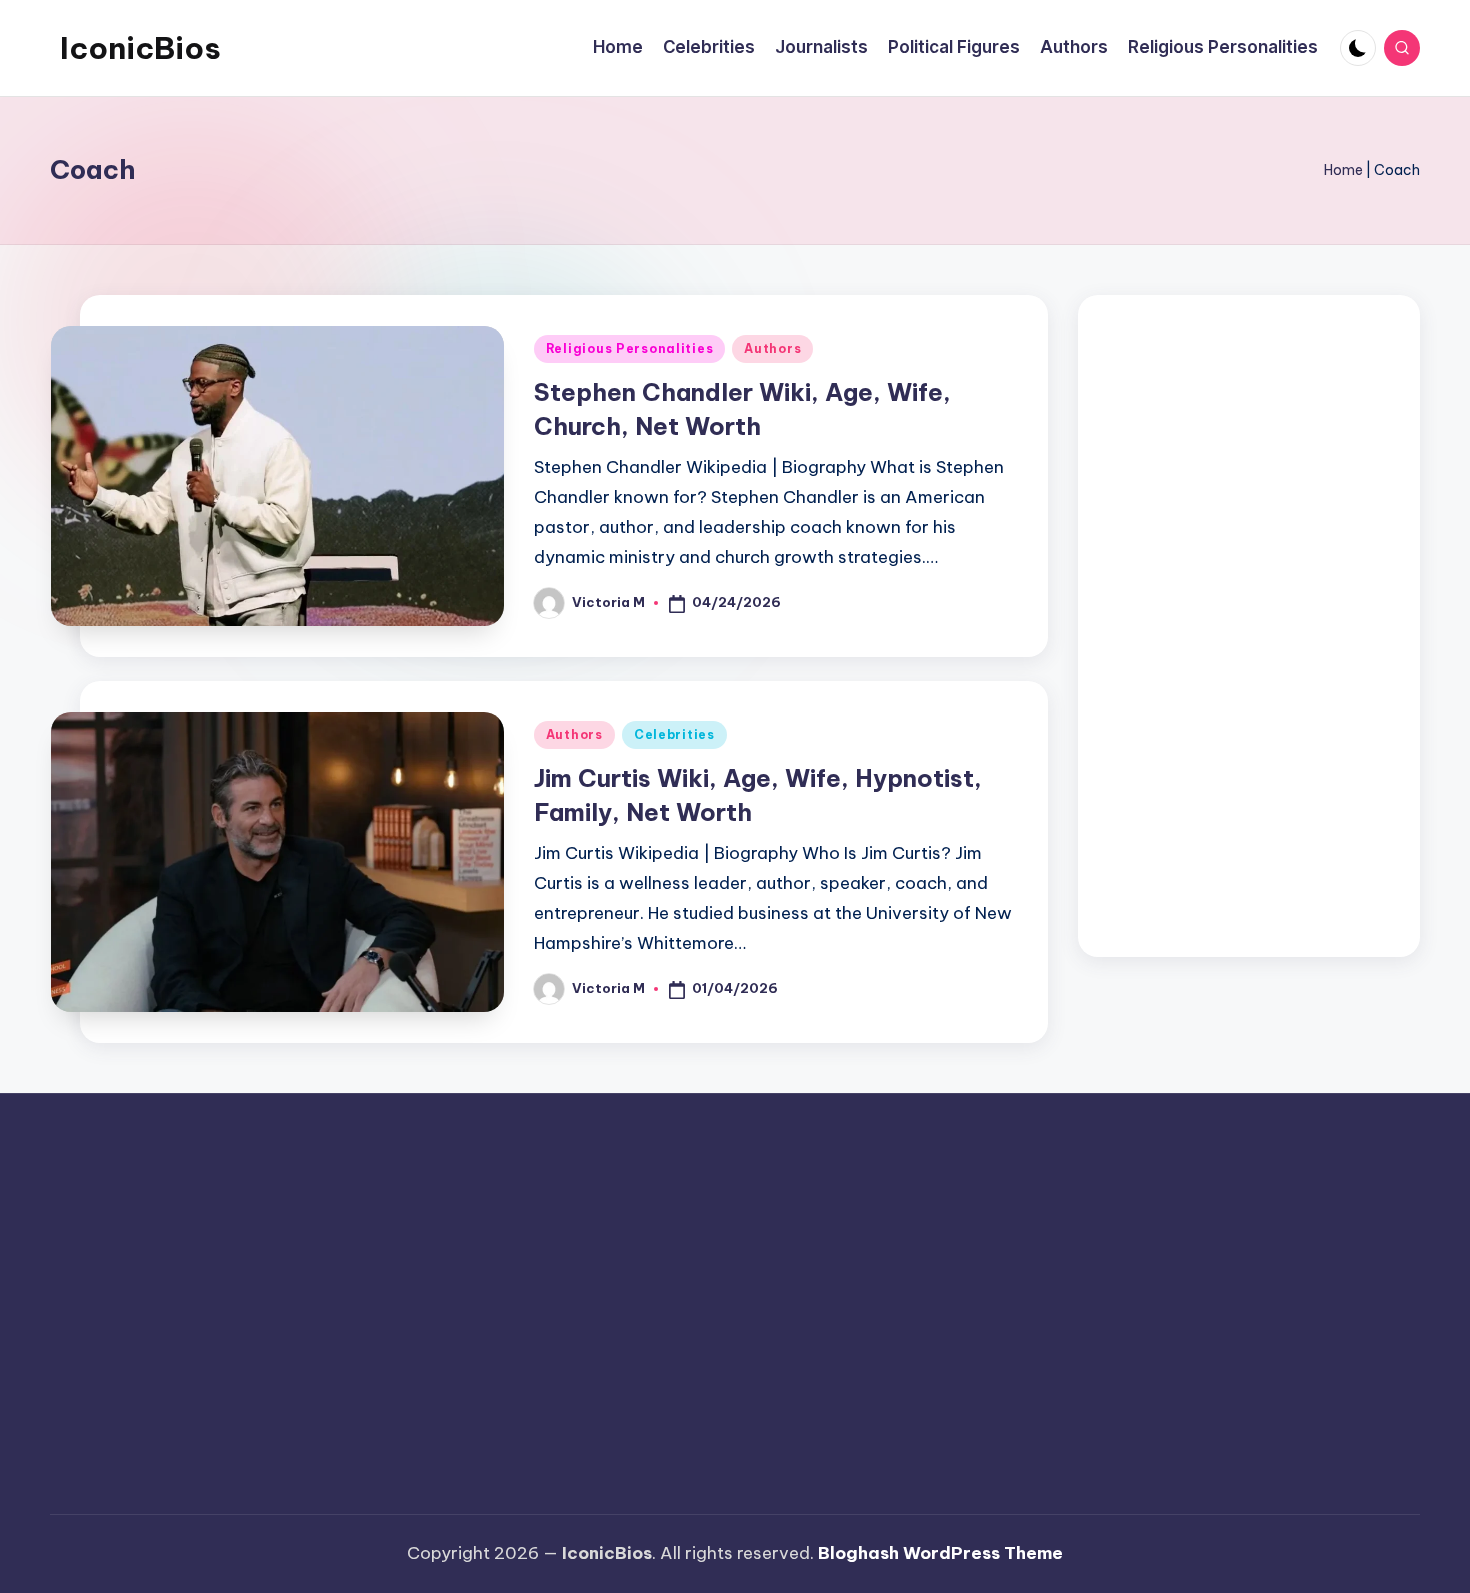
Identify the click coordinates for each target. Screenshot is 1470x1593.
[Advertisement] (1249, 626)
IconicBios (140, 48)
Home (1343, 170)
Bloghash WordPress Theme (940, 1553)
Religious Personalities (630, 348)
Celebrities (674, 734)
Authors (772, 348)
